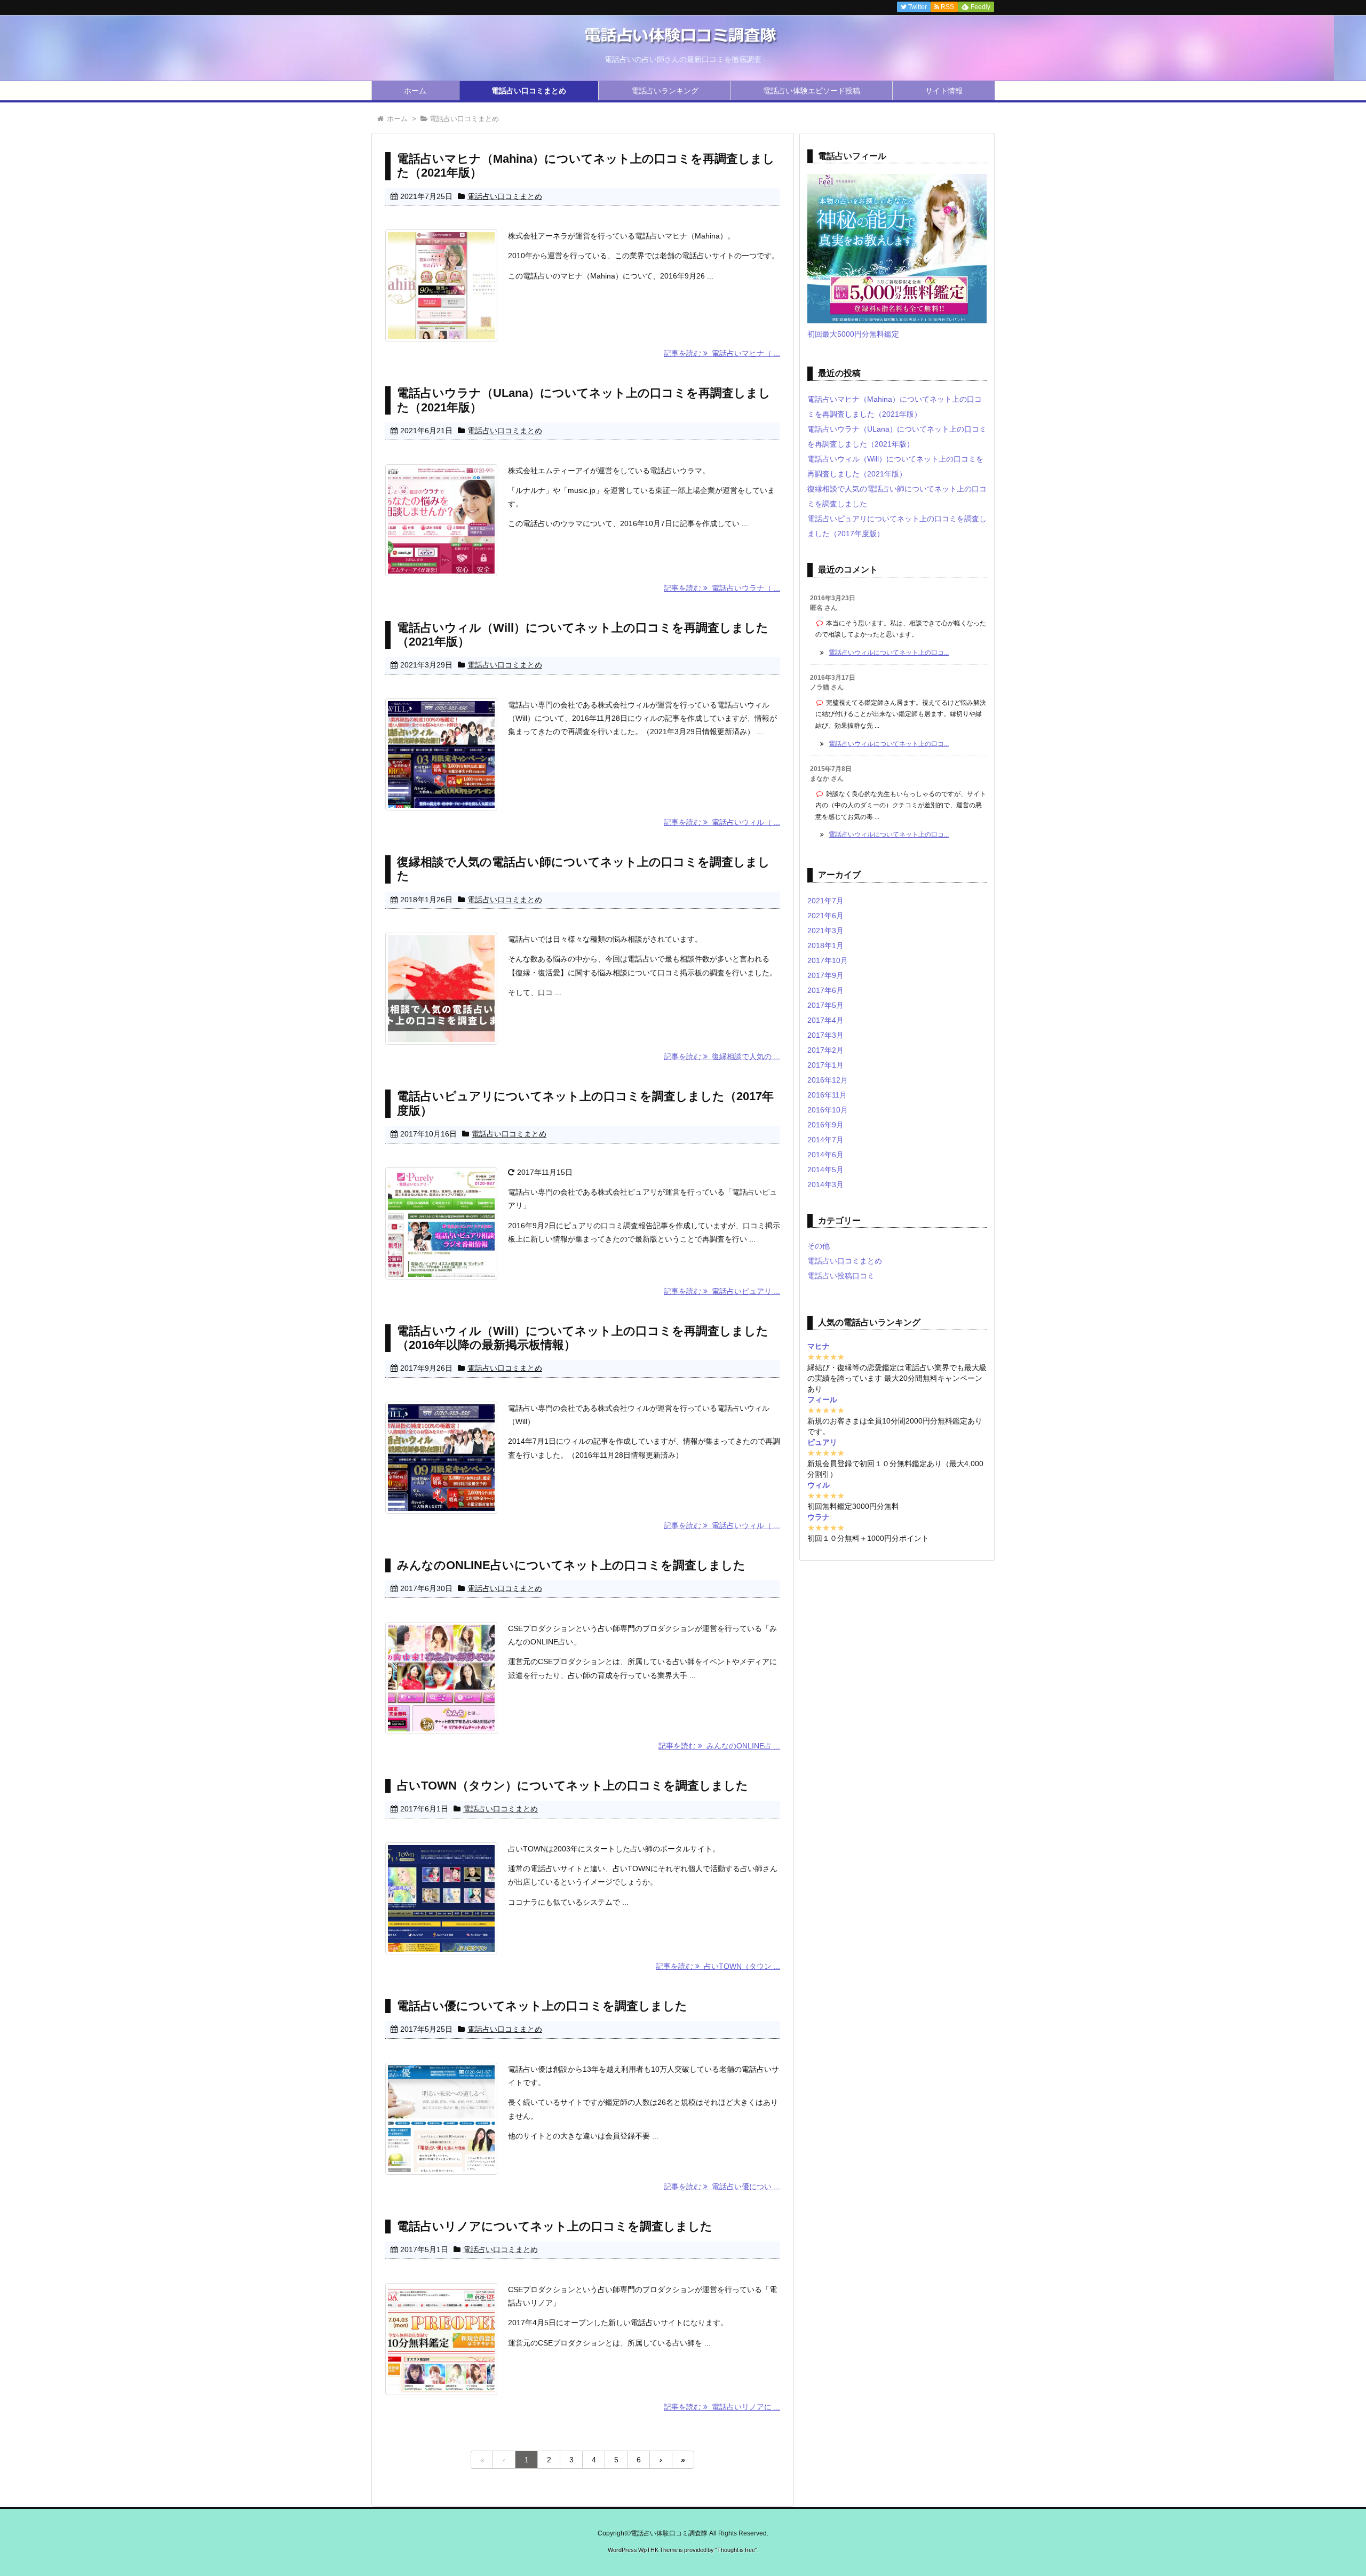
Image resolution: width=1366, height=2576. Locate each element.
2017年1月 (825, 1065)
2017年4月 (825, 1020)
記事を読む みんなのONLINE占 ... (719, 1746)
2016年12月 (828, 1080)
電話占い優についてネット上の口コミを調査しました (542, 2006)
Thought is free (736, 2550)
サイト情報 (944, 91)
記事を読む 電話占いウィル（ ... (722, 822)
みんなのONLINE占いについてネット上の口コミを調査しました (571, 1565)
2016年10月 (828, 1110)
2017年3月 (825, 1035)
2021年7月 (825, 901)
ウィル (819, 1485)
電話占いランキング (665, 91)
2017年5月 (825, 1005)
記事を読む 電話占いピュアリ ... (722, 1291)
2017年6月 (825, 990)
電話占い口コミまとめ (529, 91)
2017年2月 (825, 1050)
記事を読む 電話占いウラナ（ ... (722, 588)
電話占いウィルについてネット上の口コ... (889, 653)
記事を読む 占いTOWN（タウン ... (718, 1966)
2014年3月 (825, 1184)
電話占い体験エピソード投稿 (812, 91)
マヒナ (819, 1346)
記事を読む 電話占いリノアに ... (722, 2407)
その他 (819, 1246)
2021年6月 (825, 916)
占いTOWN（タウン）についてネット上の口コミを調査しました (573, 1786)
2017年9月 (825, 975)
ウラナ (819, 1517)
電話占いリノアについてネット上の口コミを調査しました (555, 2226)
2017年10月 (828, 960)
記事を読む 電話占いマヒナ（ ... (722, 353)
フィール (822, 1400)
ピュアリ (822, 1442)
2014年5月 (825, 1170)
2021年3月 (825, 931)
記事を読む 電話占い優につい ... (722, 2187)
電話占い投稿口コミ (841, 1276)
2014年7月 (825, 1140)
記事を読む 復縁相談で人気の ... (722, 1056)
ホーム (415, 91)
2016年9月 (825, 1125)
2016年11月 (827, 1095)
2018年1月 (825, 945)
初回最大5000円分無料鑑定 (853, 334)
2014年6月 (825, 1155)
